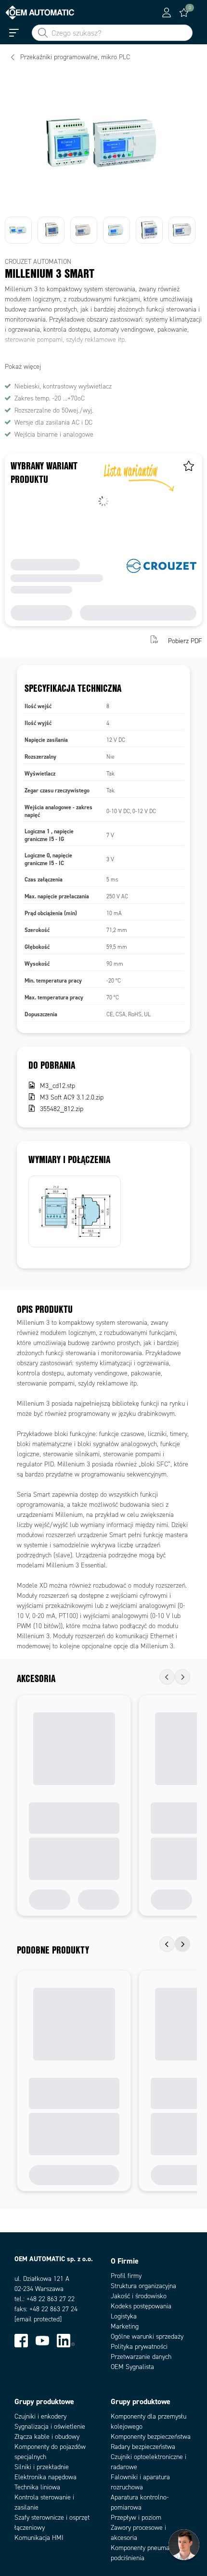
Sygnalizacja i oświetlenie (50, 2427)
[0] (184, 13)
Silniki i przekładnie (42, 2467)
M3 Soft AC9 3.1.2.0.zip (72, 1097)
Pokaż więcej (23, 367)
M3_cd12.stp (58, 1086)
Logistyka (124, 2316)
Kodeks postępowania (141, 2306)
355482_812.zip (62, 1109)
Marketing (125, 2326)
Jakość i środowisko (139, 2296)
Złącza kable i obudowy (47, 2437)
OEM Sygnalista (132, 2367)
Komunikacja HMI (39, 2538)
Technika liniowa (37, 2487)
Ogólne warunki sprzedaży (147, 2337)
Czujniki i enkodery (40, 2416)
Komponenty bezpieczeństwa (151, 2437)
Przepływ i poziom (136, 2518)
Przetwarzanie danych (141, 2357)
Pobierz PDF (185, 641)
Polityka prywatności (139, 2347)
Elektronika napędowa (45, 2477)
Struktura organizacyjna (143, 2286)
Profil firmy (126, 2276)
